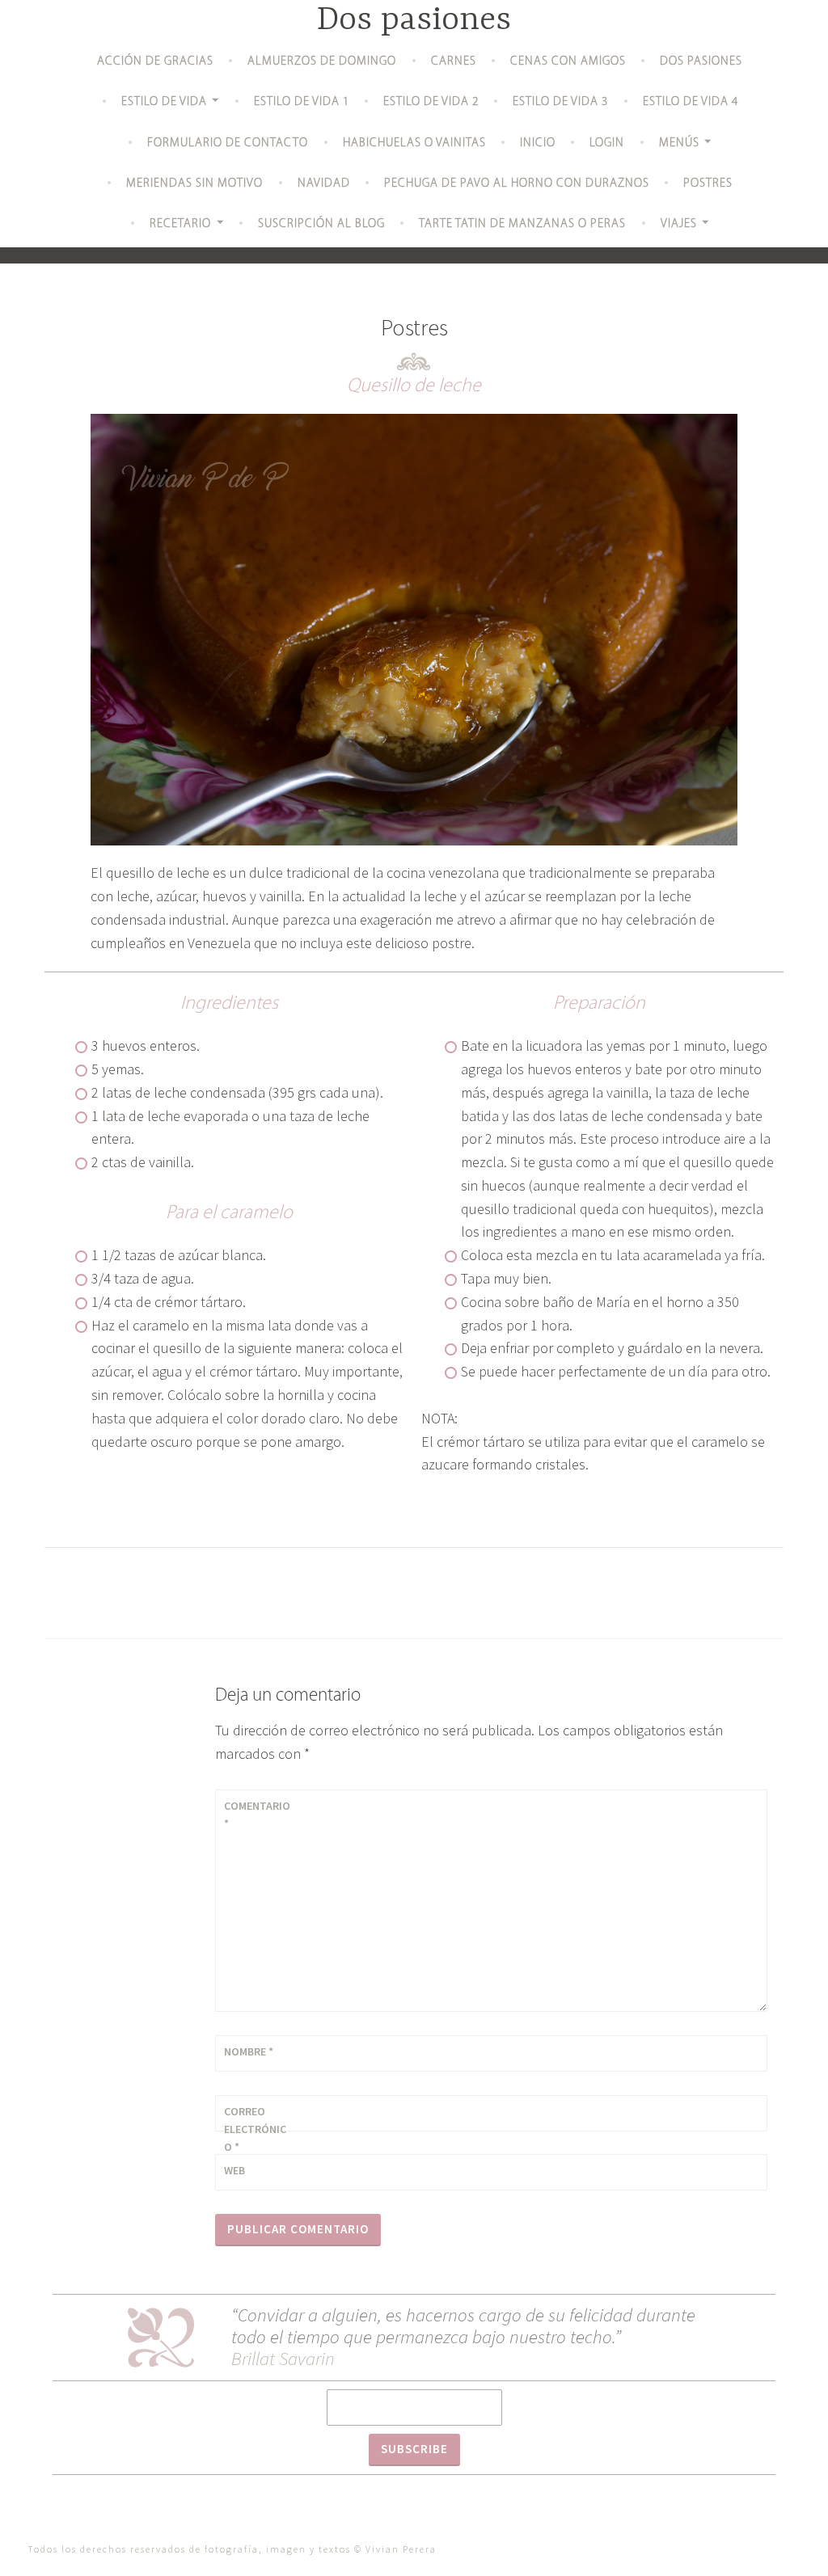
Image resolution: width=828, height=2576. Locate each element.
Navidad (324, 184)
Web (234, 2170)
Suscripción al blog (321, 224)
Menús (679, 143)
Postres (708, 184)
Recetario (180, 224)
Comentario (257, 1815)
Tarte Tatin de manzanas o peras (522, 224)
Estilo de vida (164, 102)
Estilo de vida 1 (302, 102)
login (607, 143)
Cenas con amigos (568, 62)
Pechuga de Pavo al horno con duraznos (517, 184)
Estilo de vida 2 (431, 102)
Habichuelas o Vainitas (414, 143)
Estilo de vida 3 (560, 102)
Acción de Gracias (155, 62)
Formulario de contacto (228, 143)
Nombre (249, 2051)
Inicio (538, 143)
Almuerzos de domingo (322, 62)
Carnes (454, 62)
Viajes (679, 224)
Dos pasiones (414, 21)
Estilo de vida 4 (691, 102)
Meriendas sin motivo (194, 184)
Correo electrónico (255, 2129)
